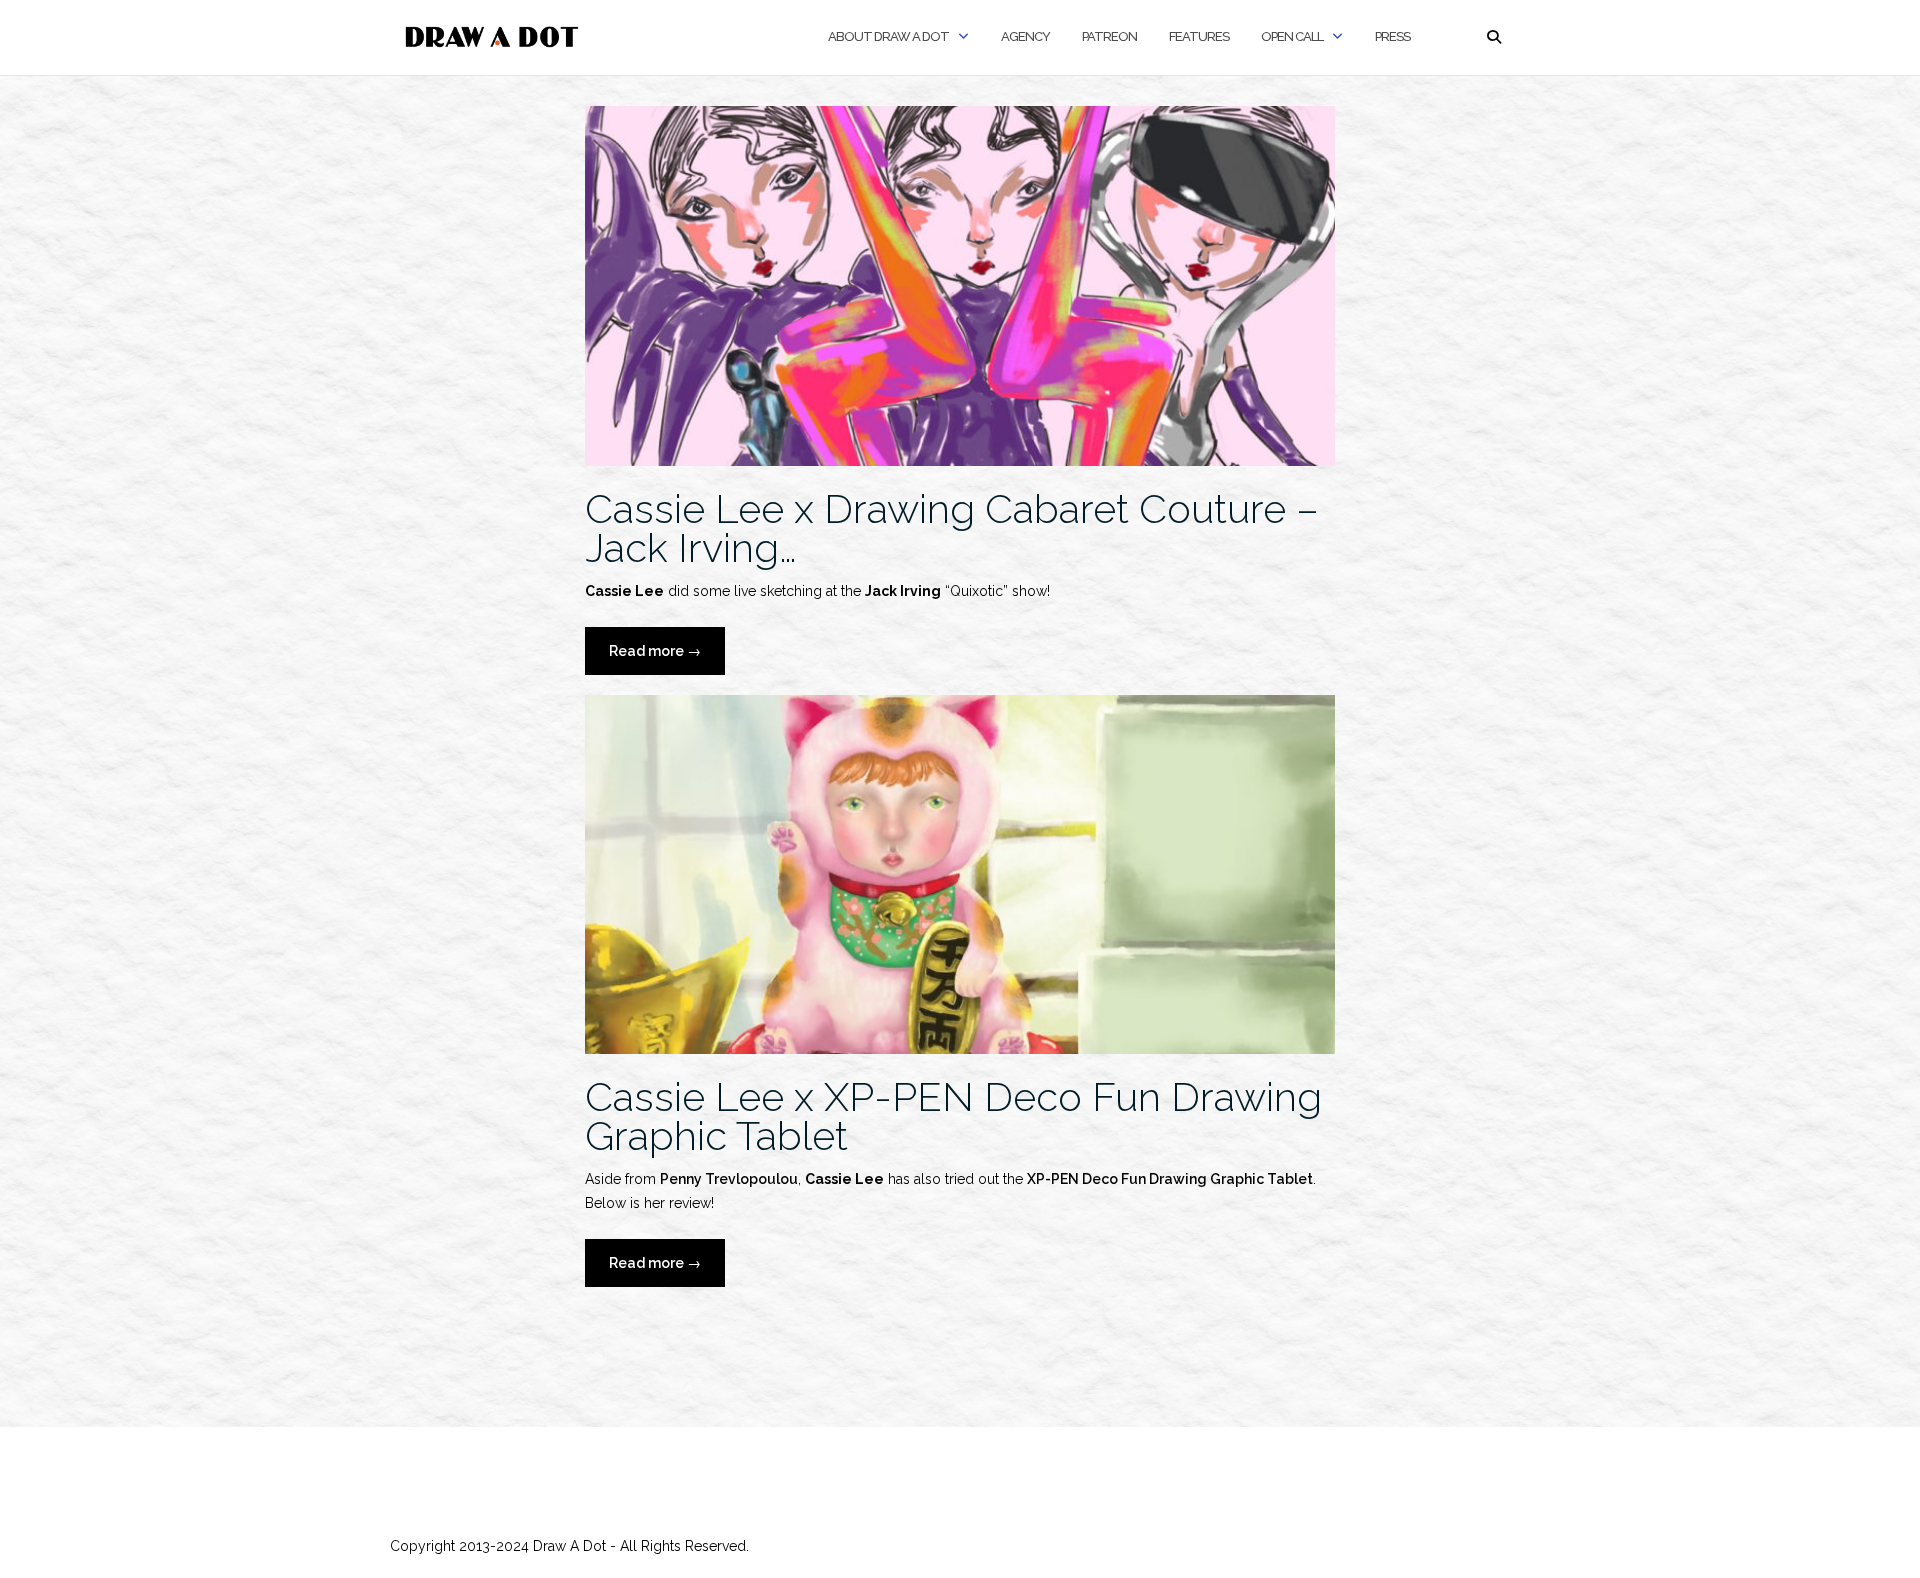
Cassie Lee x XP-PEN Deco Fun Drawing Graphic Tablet (953, 1116)
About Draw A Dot (888, 36)
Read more (667, 658)
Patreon (1109, 36)
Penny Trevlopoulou (729, 1179)
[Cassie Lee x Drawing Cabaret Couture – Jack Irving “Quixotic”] (960, 284)
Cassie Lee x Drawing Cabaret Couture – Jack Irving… (952, 528)
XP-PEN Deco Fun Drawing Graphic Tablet (1170, 1179)
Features (1199, 36)
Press (1392, 36)
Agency (1025, 36)
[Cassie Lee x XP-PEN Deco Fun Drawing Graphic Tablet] (960, 873)
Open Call (1292, 36)
